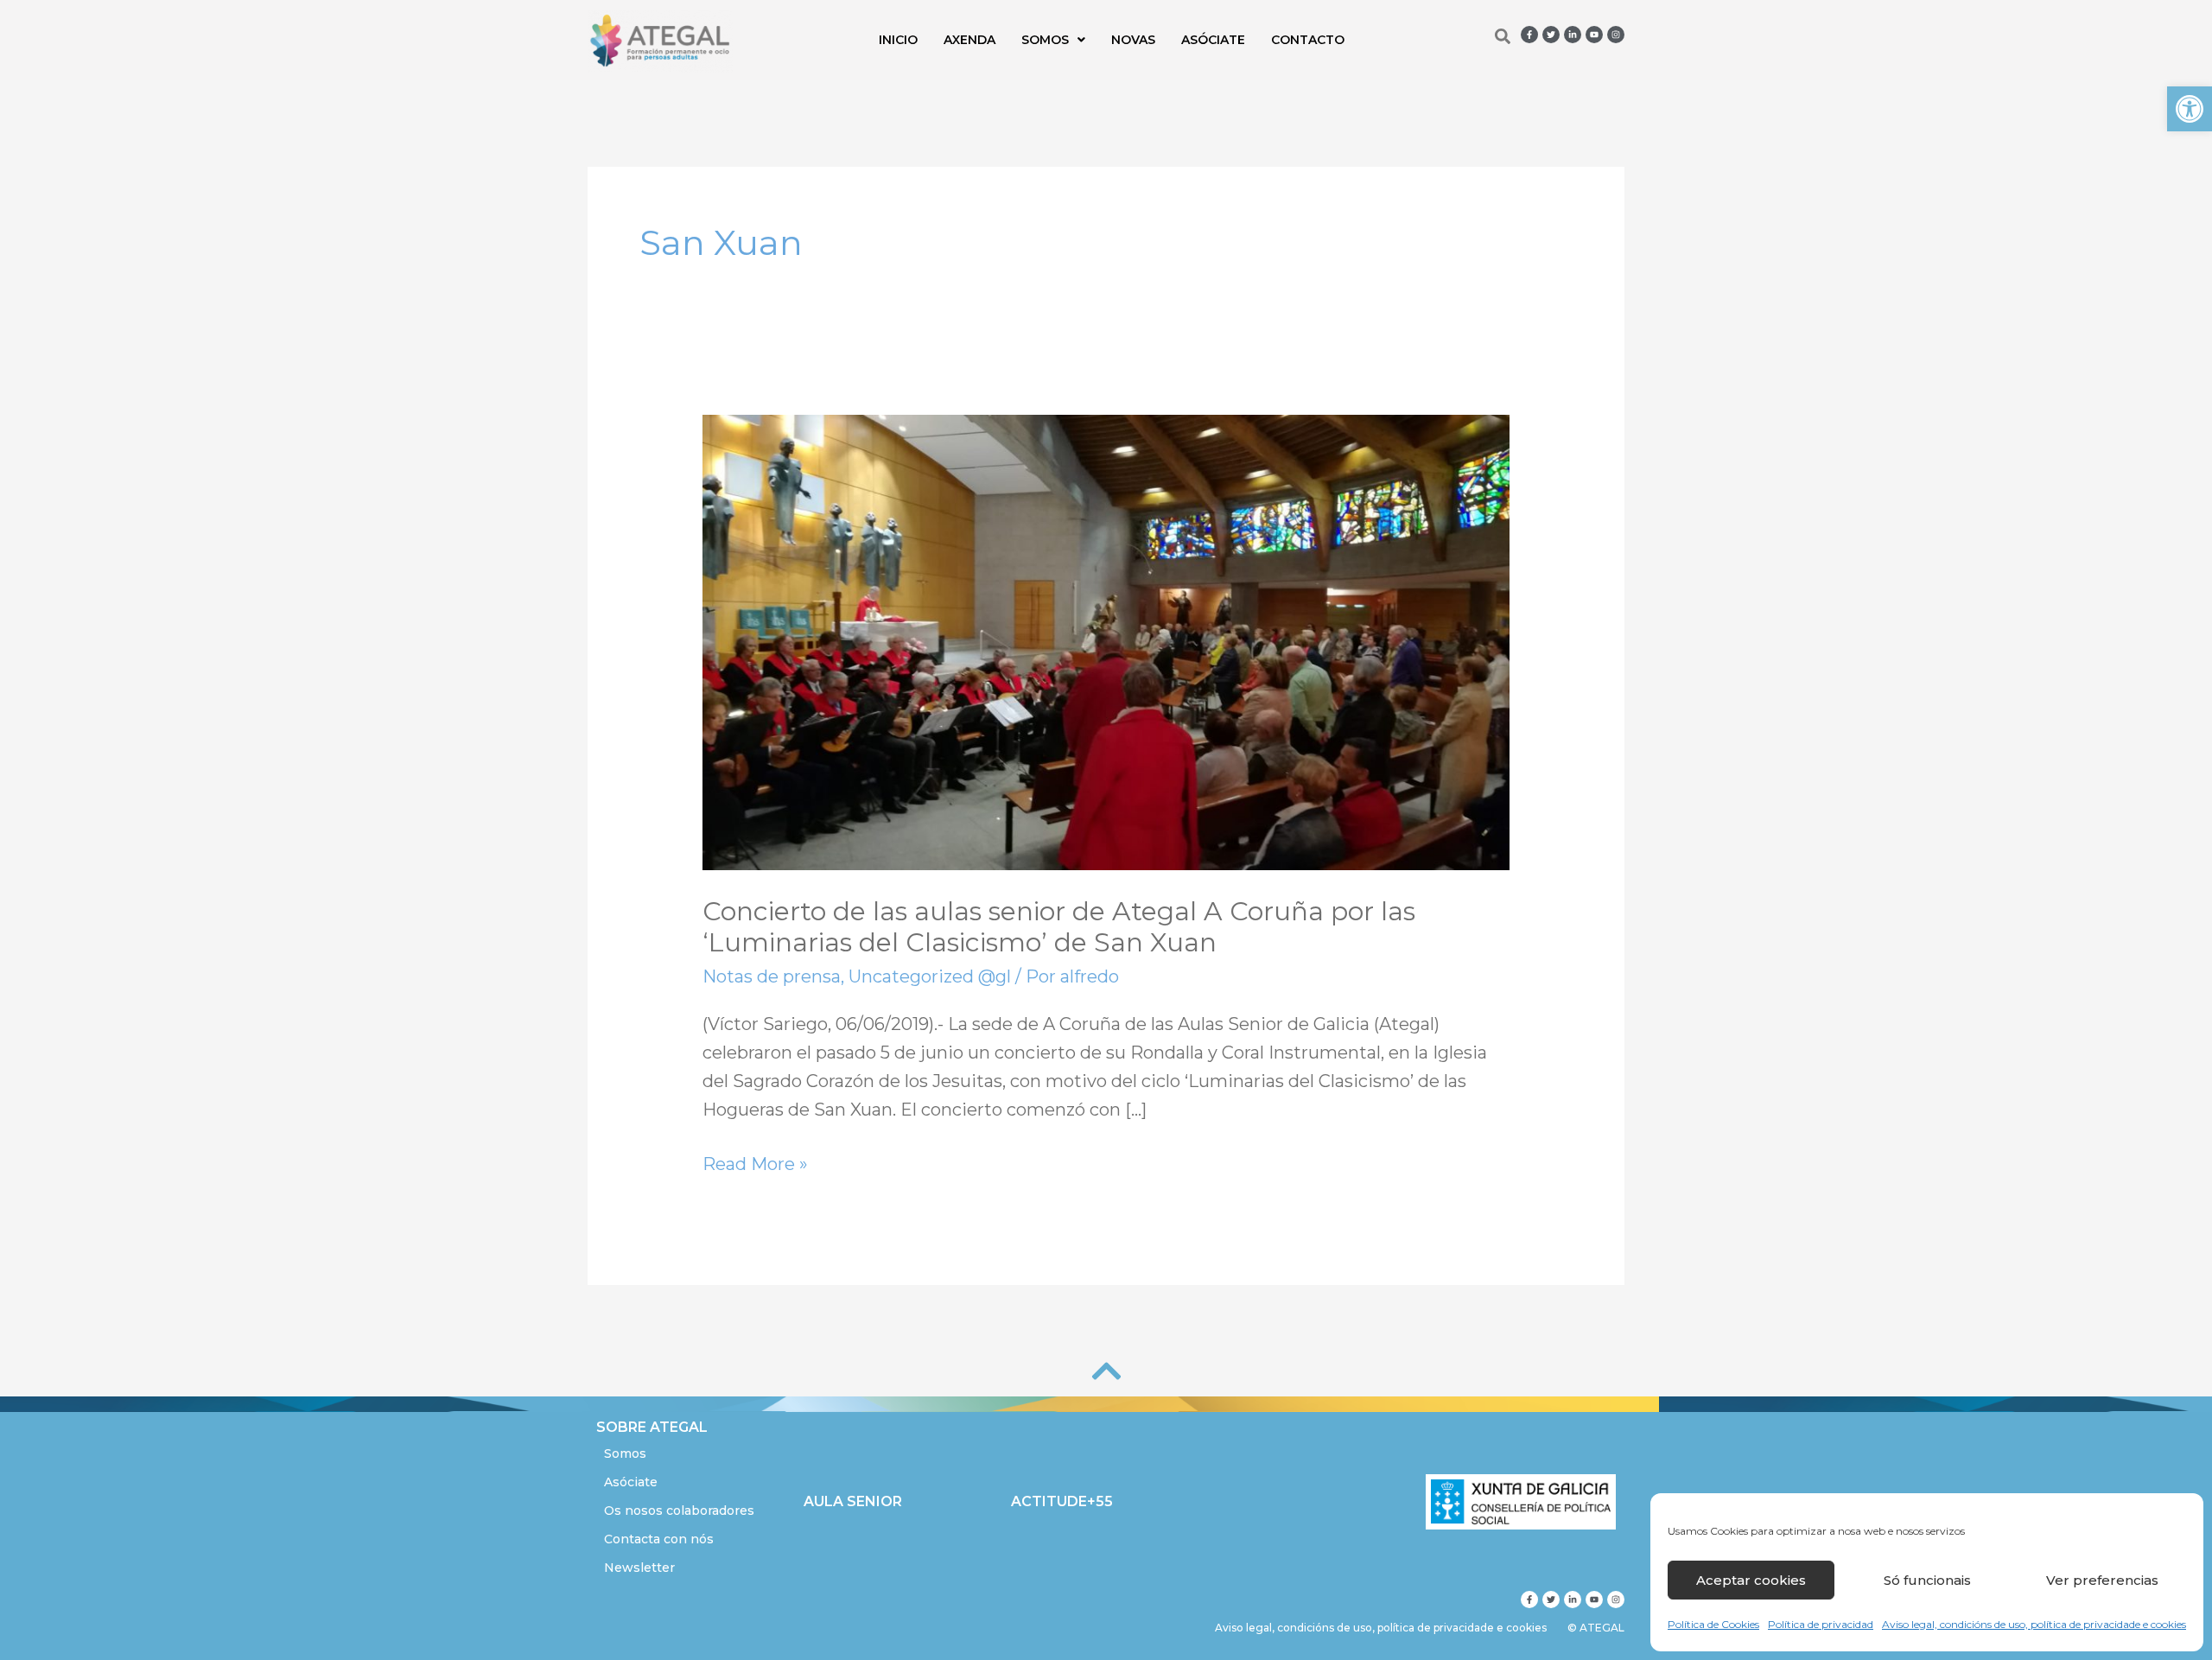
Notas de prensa (772, 976)
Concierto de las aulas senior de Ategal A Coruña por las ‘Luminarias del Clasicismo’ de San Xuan (1059, 927)
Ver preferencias (2102, 1580)
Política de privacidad (1821, 1624)
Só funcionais (1927, 1580)
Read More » (755, 1162)
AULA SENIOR (853, 1501)
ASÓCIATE (1213, 40)
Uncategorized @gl (930, 976)
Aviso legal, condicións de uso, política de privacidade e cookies (2034, 1624)
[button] (2190, 109)
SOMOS (1045, 40)
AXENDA (969, 40)
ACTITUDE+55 (1062, 1501)
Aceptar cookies (1751, 1580)
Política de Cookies (1713, 1624)
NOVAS (1133, 40)
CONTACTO (1308, 40)
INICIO (898, 40)
